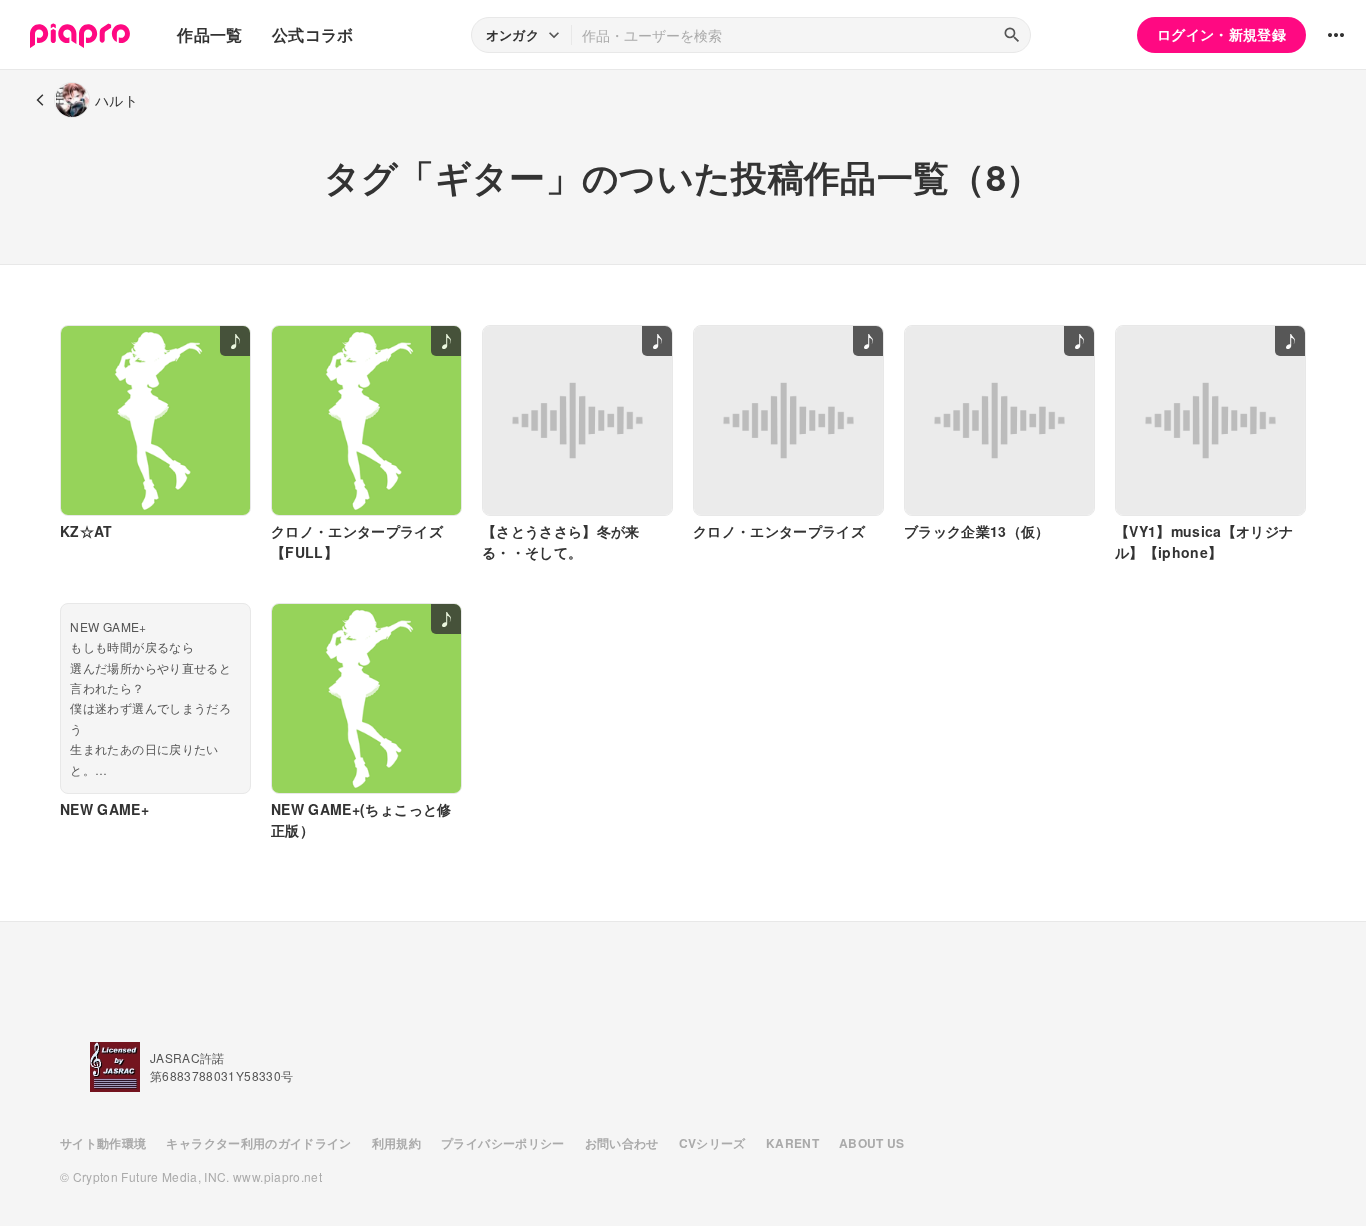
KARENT (792, 1143)
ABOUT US (872, 1143)
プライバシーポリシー (503, 1143)
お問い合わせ (622, 1143)
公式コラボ (313, 34)
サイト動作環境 (103, 1143)
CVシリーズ (712, 1143)
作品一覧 (209, 34)
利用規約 (396, 1143)
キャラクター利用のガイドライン (258, 1143)
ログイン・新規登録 (1221, 34)
